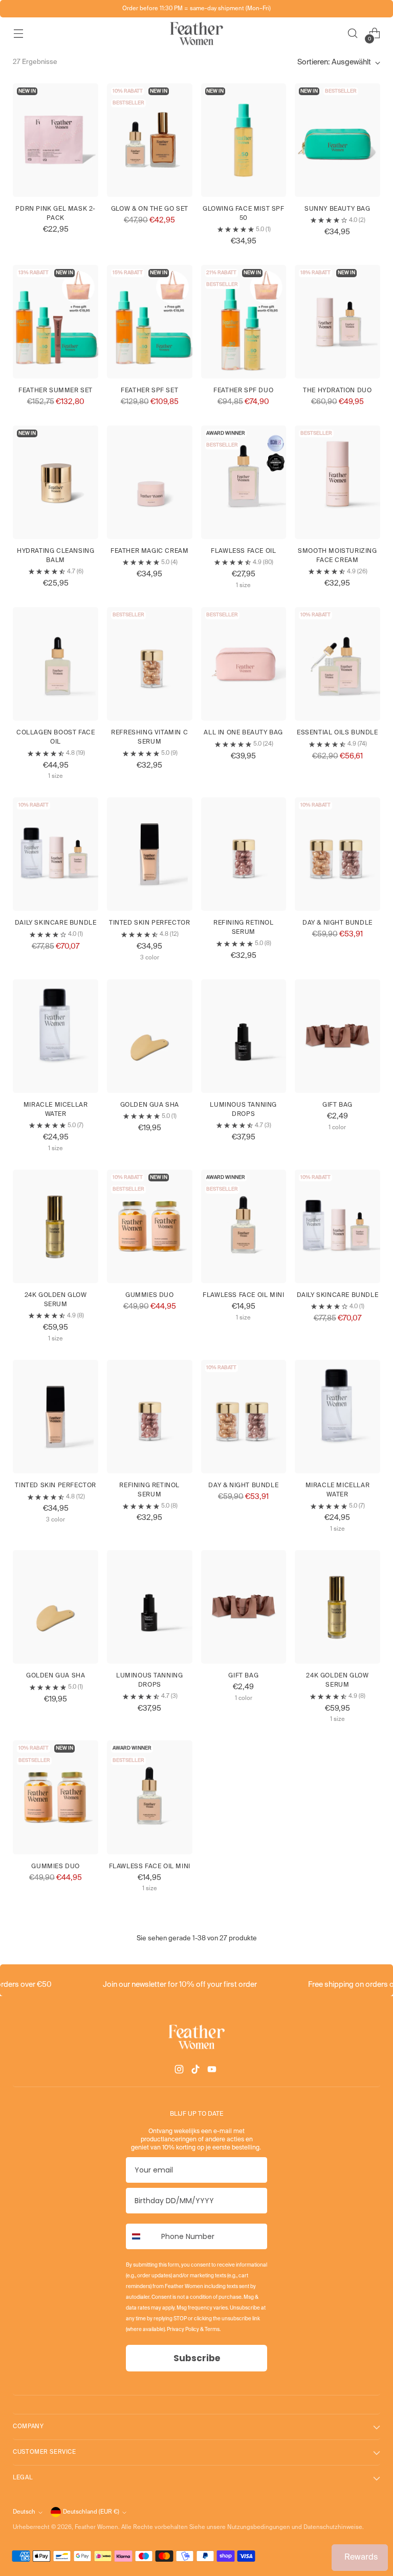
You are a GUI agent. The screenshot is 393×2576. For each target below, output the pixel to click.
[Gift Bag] (337, 1036)
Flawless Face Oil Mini (243, 1295)
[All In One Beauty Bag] (244, 664)
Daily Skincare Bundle (56, 923)
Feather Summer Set (56, 391)
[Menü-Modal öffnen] (18, 33)
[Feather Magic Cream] (150, 482)
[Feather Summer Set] (56, 322)
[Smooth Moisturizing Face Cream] (337, 482)
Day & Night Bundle (337, 923)
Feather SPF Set (149, 391)
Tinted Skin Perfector (150, 923)
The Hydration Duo (337, 391)
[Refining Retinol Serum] (244, 854)
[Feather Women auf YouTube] (213, 2071)
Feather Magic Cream (149, 551)
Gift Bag (337, 1105)
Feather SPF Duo (243, 391)
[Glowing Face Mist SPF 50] (244, 140)
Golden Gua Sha (150, 1105)
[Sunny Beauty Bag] (337, 140)
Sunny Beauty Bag (337, 209)
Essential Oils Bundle (337, 733)
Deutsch (24, 2512)
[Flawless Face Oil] (244, 482)
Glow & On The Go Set (150, 209)
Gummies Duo (150, 1295)
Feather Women (96, 2527)
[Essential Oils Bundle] (337, 664)
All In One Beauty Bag (243, 733)
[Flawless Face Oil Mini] (244, 1226)
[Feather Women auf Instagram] (180, 2071)
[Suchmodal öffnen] (353, 33)
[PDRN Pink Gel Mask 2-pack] (56, 140)
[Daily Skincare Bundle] (56, 854)
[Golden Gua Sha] (150, 1036)
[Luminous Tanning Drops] (244, 1036)
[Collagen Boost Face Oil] (56, 664)
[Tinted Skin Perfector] (150, 854)
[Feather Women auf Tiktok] (196, 2071)
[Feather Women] (196, 33)
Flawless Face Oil (243, 551)
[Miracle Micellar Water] (56, 1036)
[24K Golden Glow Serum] (56, 1226)
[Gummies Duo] (150, 1226)
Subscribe (197, 2358)
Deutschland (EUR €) (91, 2512)
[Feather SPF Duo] (244, 322)
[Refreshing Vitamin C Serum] (150, 664)
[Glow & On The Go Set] (150, 140)
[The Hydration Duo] (337, 322)
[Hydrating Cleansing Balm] (56, 482)
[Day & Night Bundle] (337, 854)
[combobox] (141, 2236)
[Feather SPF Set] (150, 322)
